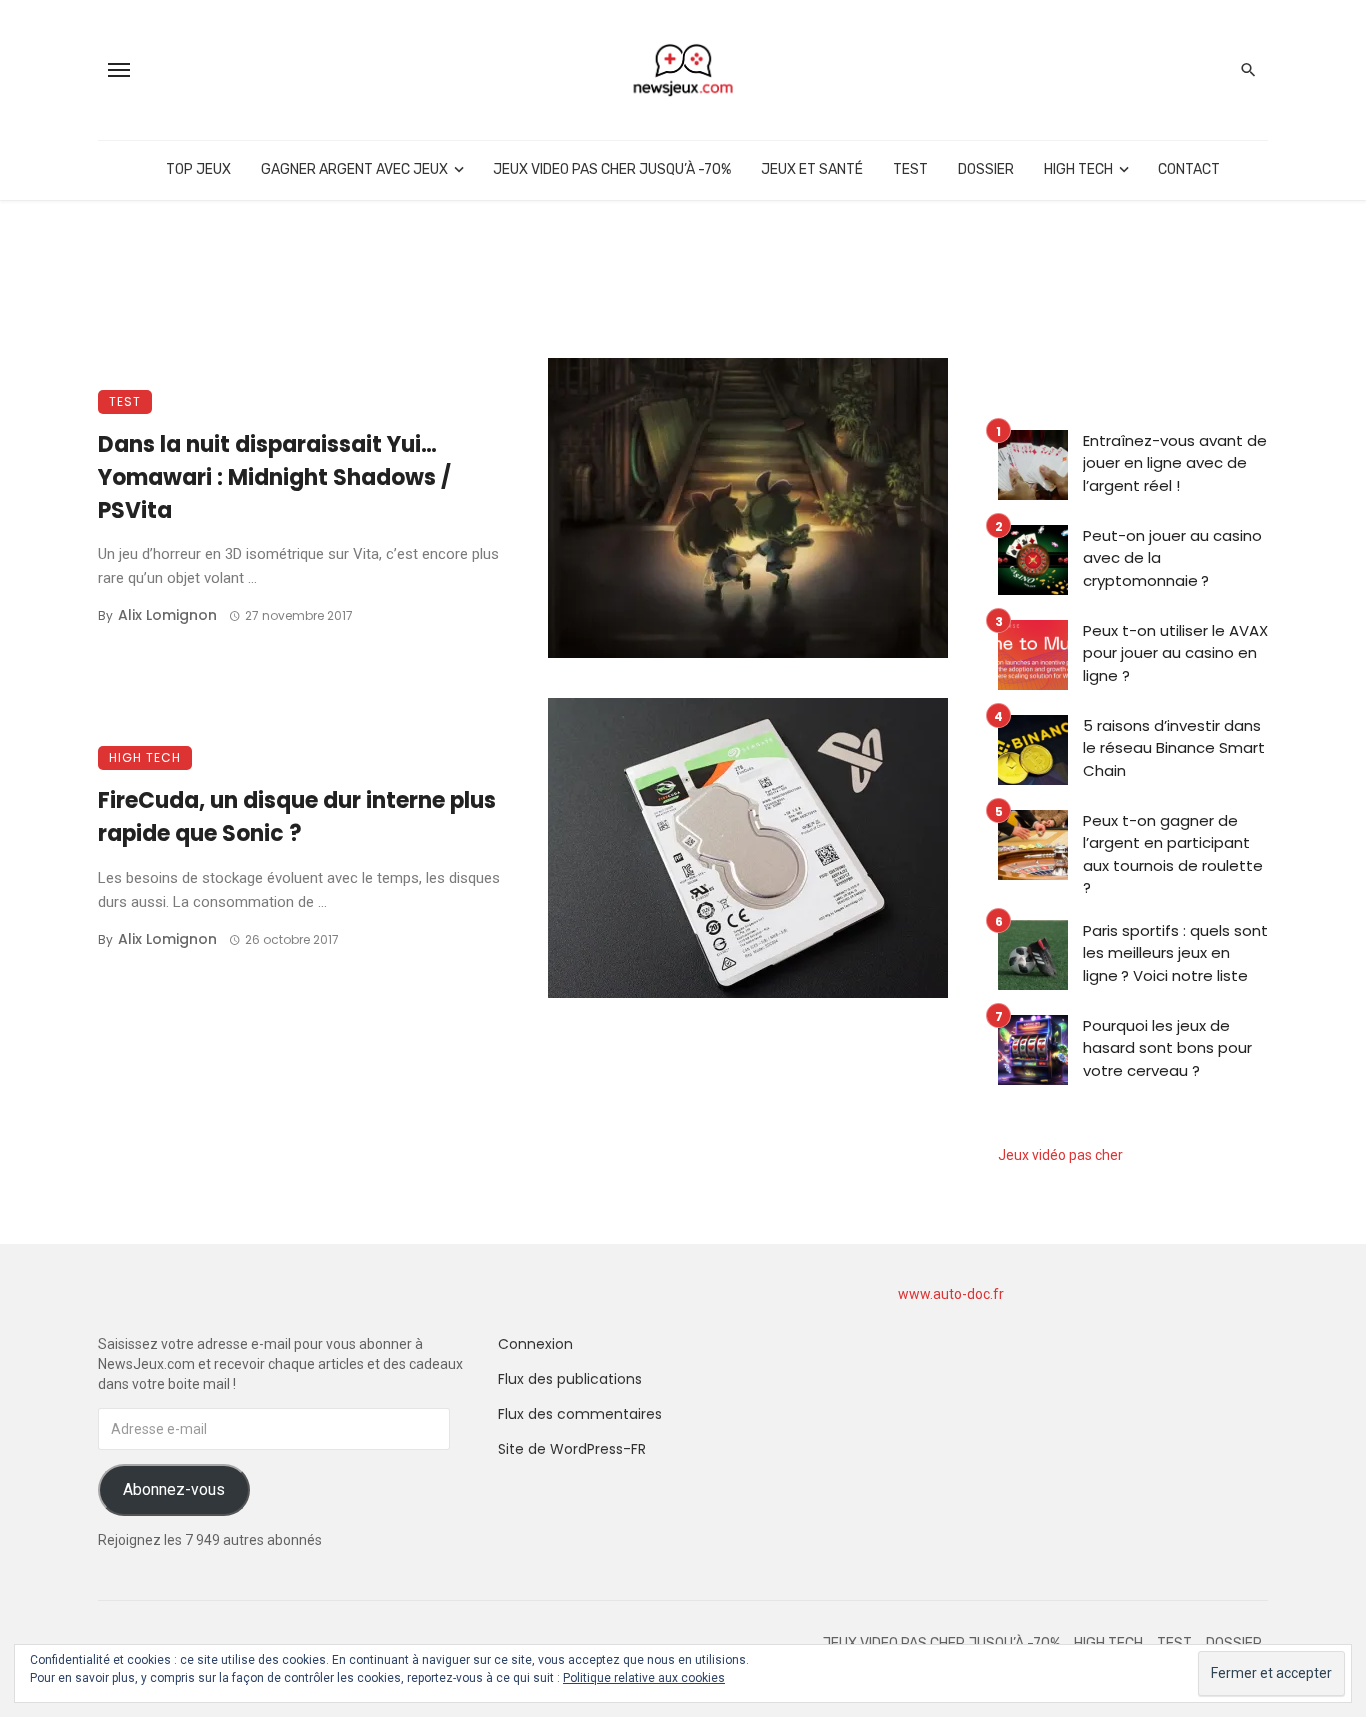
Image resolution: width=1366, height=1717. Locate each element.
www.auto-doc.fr (951, 1294)
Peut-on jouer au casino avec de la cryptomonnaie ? (1172, 558)
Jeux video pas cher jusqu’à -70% (612, 169)
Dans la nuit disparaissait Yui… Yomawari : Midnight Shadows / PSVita (274, 477)
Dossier (986, 169)
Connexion (535, 1344)
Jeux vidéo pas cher (1060, 1155)
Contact (1189, 169)
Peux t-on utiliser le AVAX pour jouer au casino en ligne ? (1175, 653)
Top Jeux (198, 169)
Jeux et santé (812, 169)
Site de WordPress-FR (572, 1449)
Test (910, 169)
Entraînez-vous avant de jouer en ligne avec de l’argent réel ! (1175, 463)
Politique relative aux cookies (644, 1678)
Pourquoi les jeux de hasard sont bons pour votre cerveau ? (1167, 1048)
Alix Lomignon (167, 615)
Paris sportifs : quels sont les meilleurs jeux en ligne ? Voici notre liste (1175, 953)
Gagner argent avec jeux (354, 169)
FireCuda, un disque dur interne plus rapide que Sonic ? (297, 817)
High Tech (1078, 169)
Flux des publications (570, 1379)
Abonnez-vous (174, 1489)
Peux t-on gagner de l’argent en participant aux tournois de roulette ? (1173, 854)
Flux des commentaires (580, 1414)
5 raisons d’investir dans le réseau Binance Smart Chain (1174, 748)
